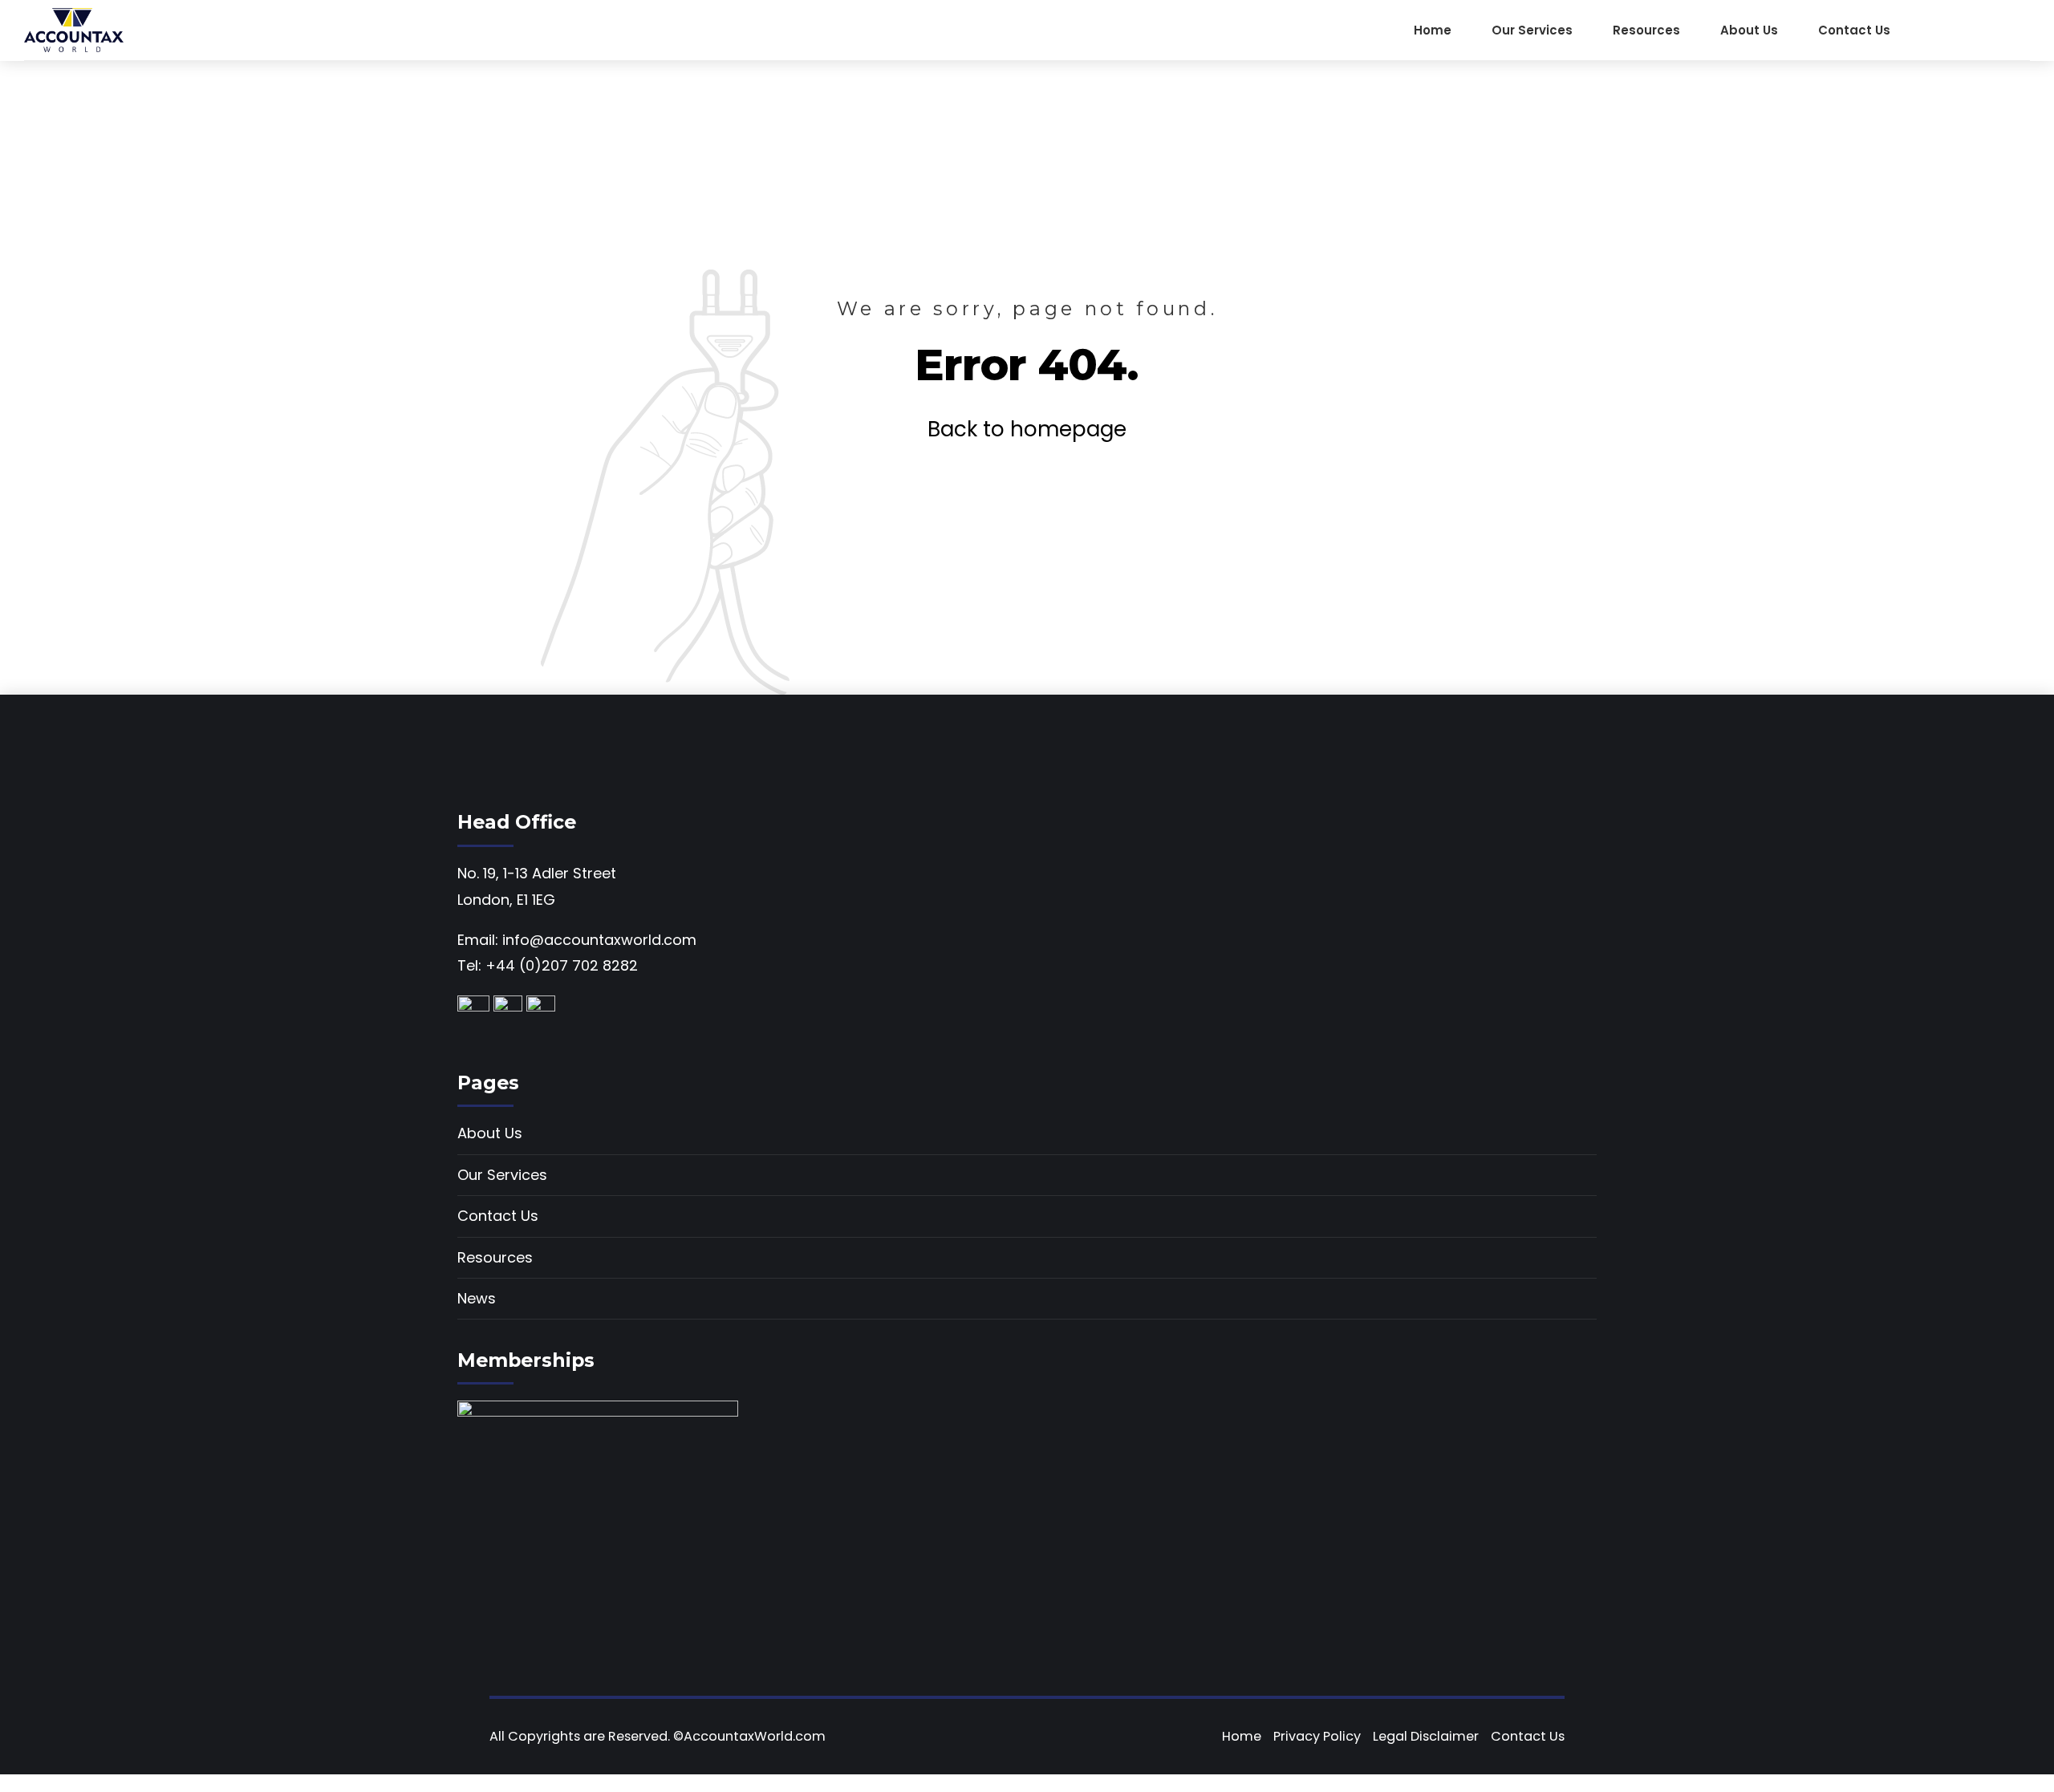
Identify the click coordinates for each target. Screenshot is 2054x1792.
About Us (1749, 30)
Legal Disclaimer (1426, 1736)
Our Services (1532, 30)
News (477, 1298)
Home (1433, 30)
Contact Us (1854, 30)
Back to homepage (1027, 429)
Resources (1646, 30)
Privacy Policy (1317, 1736)
